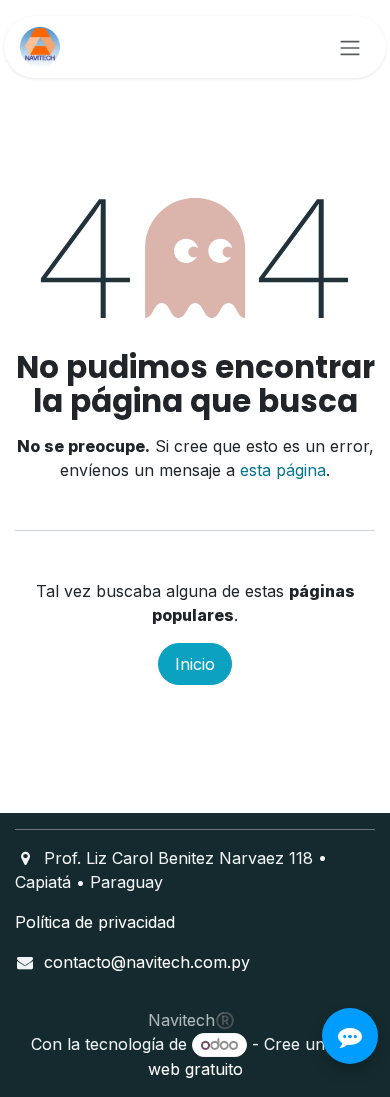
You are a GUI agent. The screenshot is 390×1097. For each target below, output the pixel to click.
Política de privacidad (95, 922)
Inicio (195, 664)
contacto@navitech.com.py (147, 962)
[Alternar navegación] (350, 47)
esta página (283, 470)
